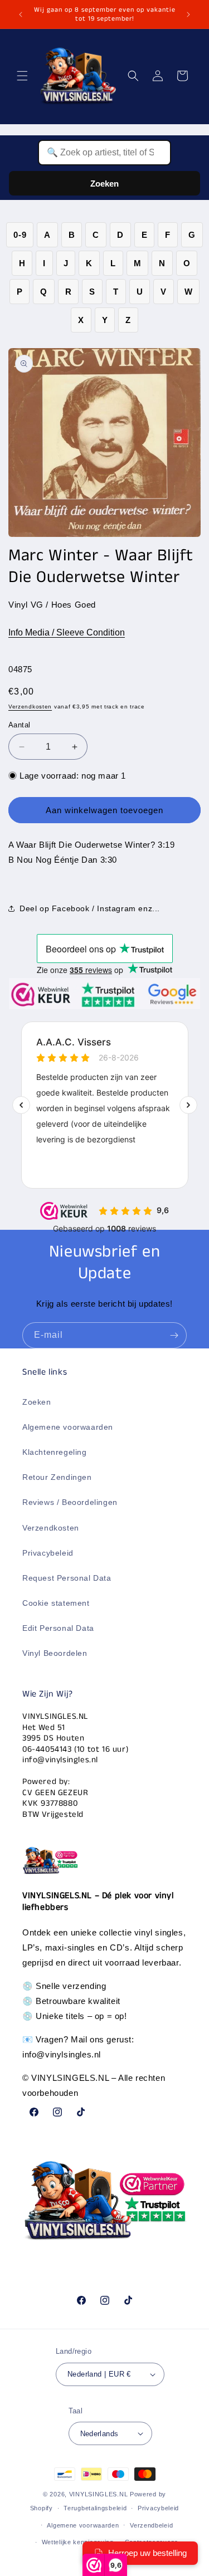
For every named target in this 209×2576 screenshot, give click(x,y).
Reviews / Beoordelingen (70, 1502)
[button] (22, 76)
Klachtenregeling (55, 1452)
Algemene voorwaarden (68, 1427)
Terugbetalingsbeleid (95, 2508)
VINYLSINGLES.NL (99, 2494)
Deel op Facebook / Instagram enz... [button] (90, 908)
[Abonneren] (174, 1335)
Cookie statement (56, 1603)
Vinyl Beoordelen (55, 1653)
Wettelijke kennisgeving (78, 2542)
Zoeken (104, 184)
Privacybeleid (48, 1553)
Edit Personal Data (58, 1628)
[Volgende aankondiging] (188, 14)
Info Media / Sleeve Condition (67, 632)
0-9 (20, 235)
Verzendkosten (30, 707)
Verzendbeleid (151, 2525)
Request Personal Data (67, 1578)
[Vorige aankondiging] (21, 14)
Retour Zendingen (57, 1477)
